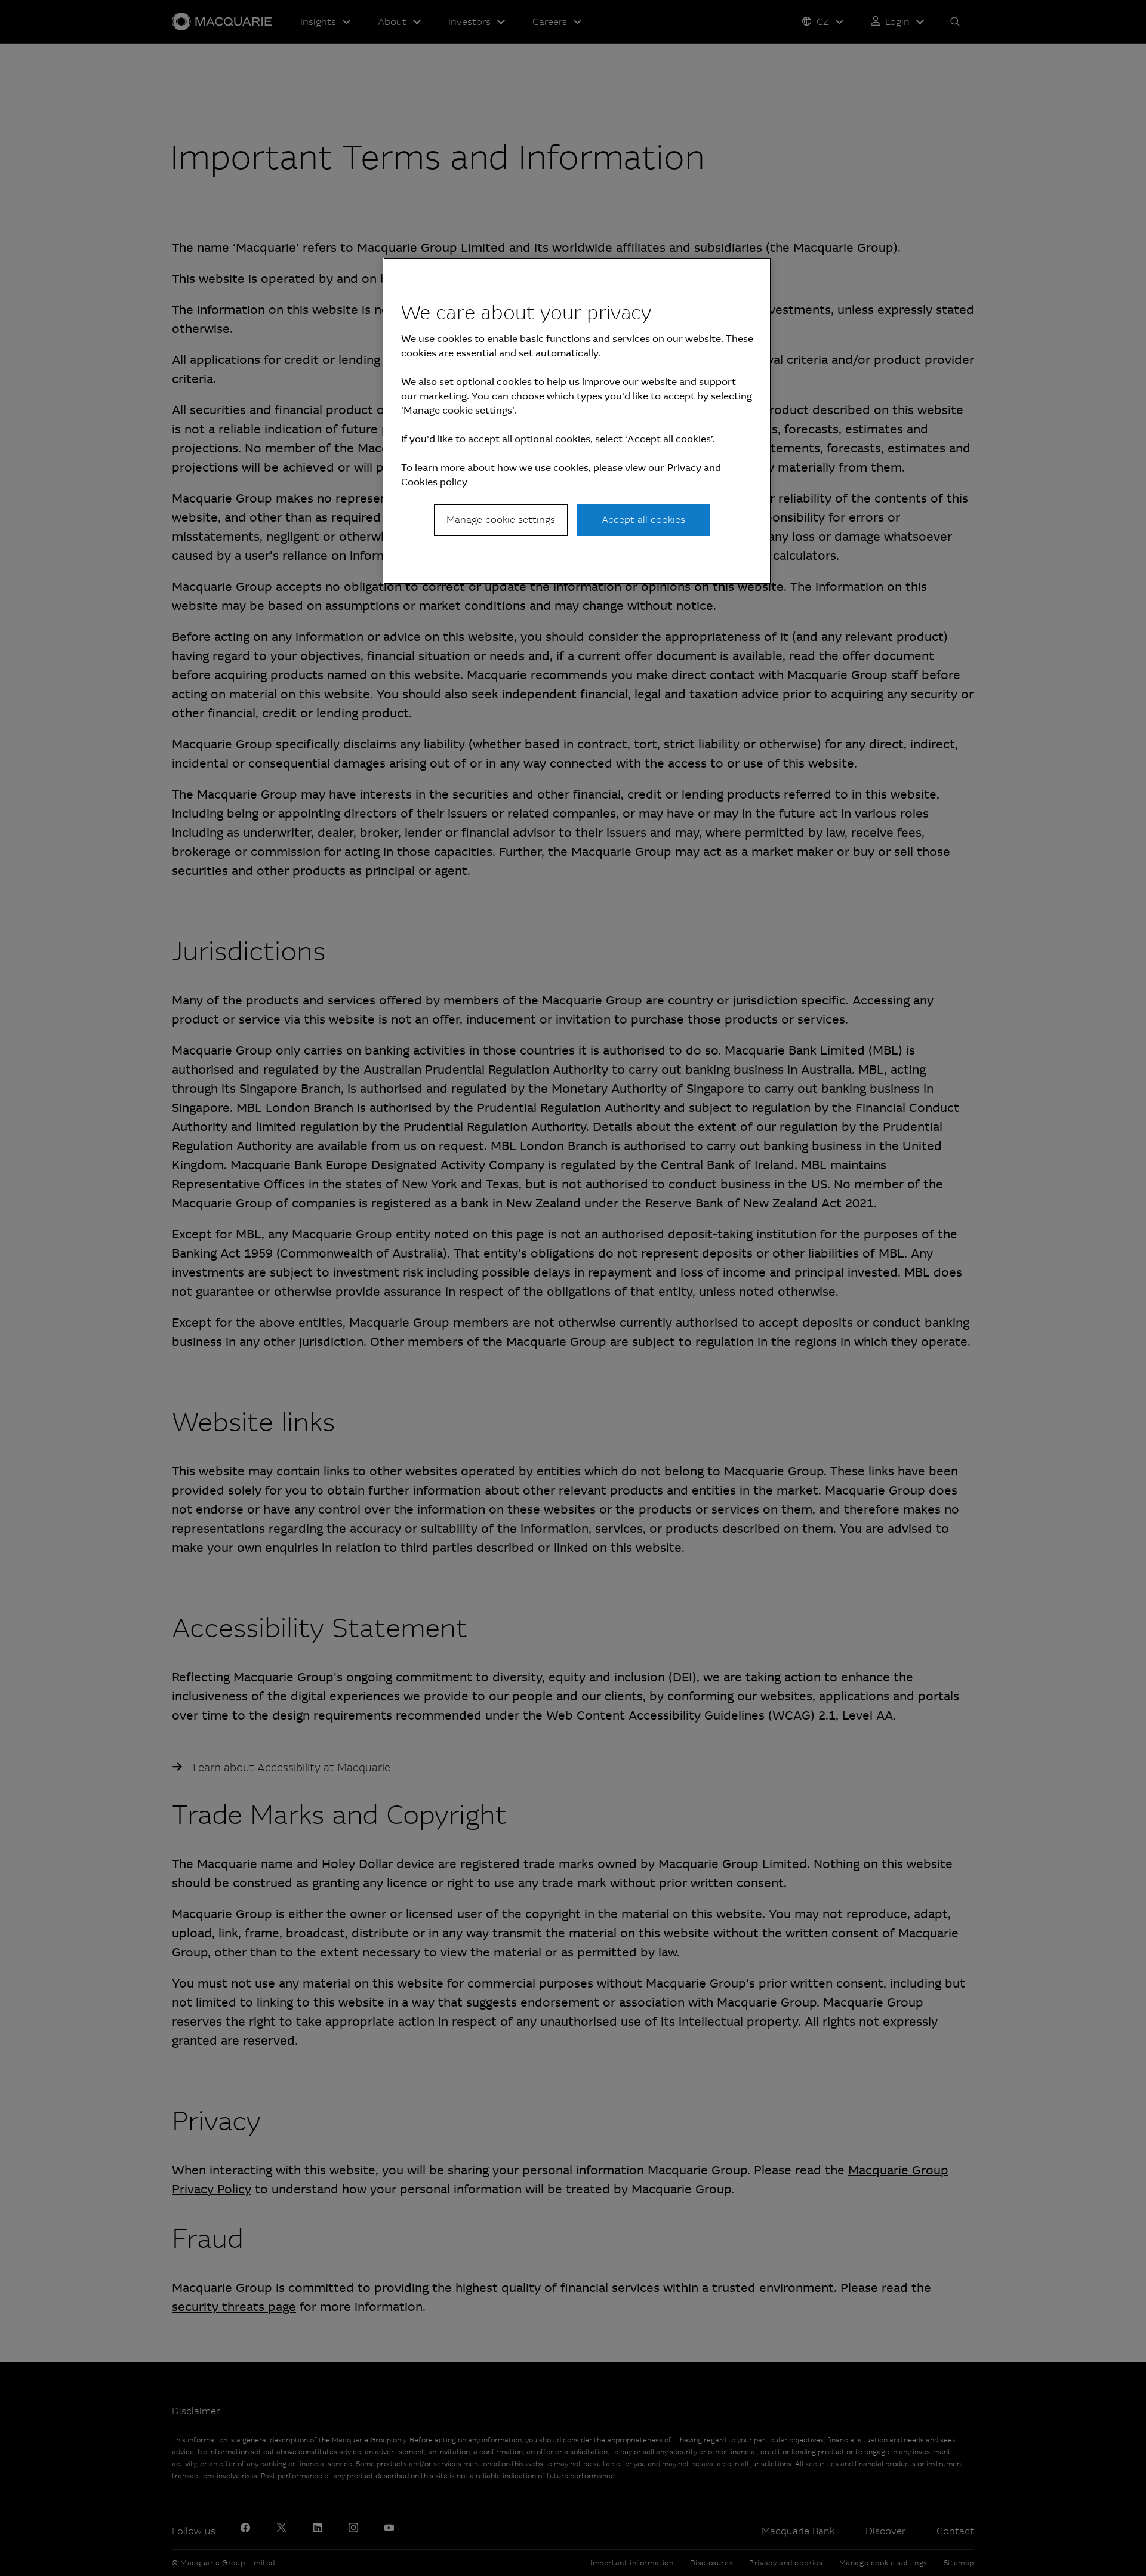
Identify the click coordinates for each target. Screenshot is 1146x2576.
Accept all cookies (643, 520)
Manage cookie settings (501, 520)
